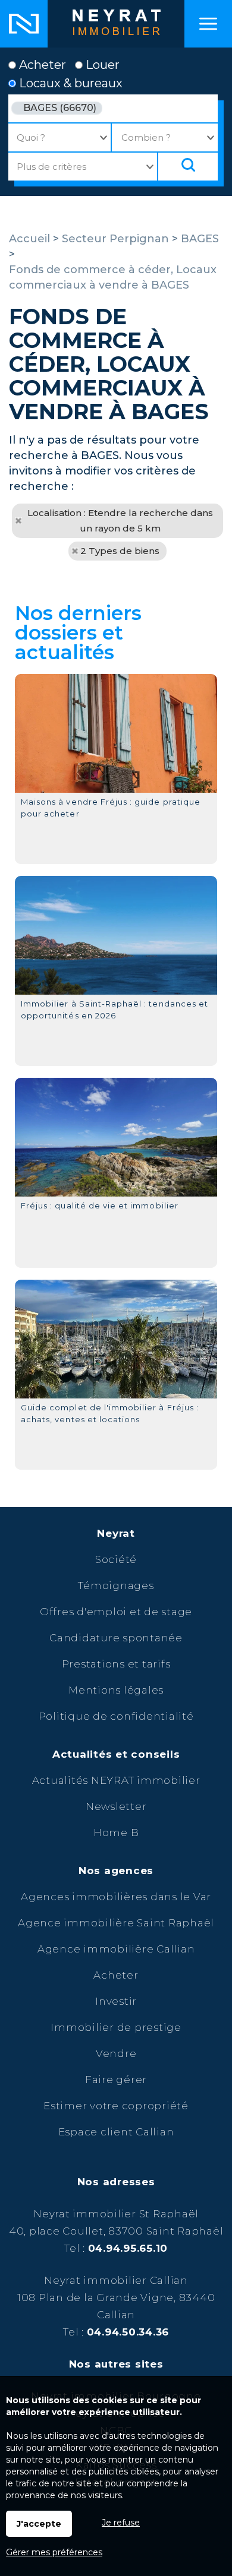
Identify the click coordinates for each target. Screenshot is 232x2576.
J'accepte (39, 2524)
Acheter (41, 65)
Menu (208, 24)
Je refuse (121, 2523)
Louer (101, 65)
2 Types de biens (120, 551)
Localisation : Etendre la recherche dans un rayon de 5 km (120, 520)
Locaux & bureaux (69, 83)
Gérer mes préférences (54, 2552)
